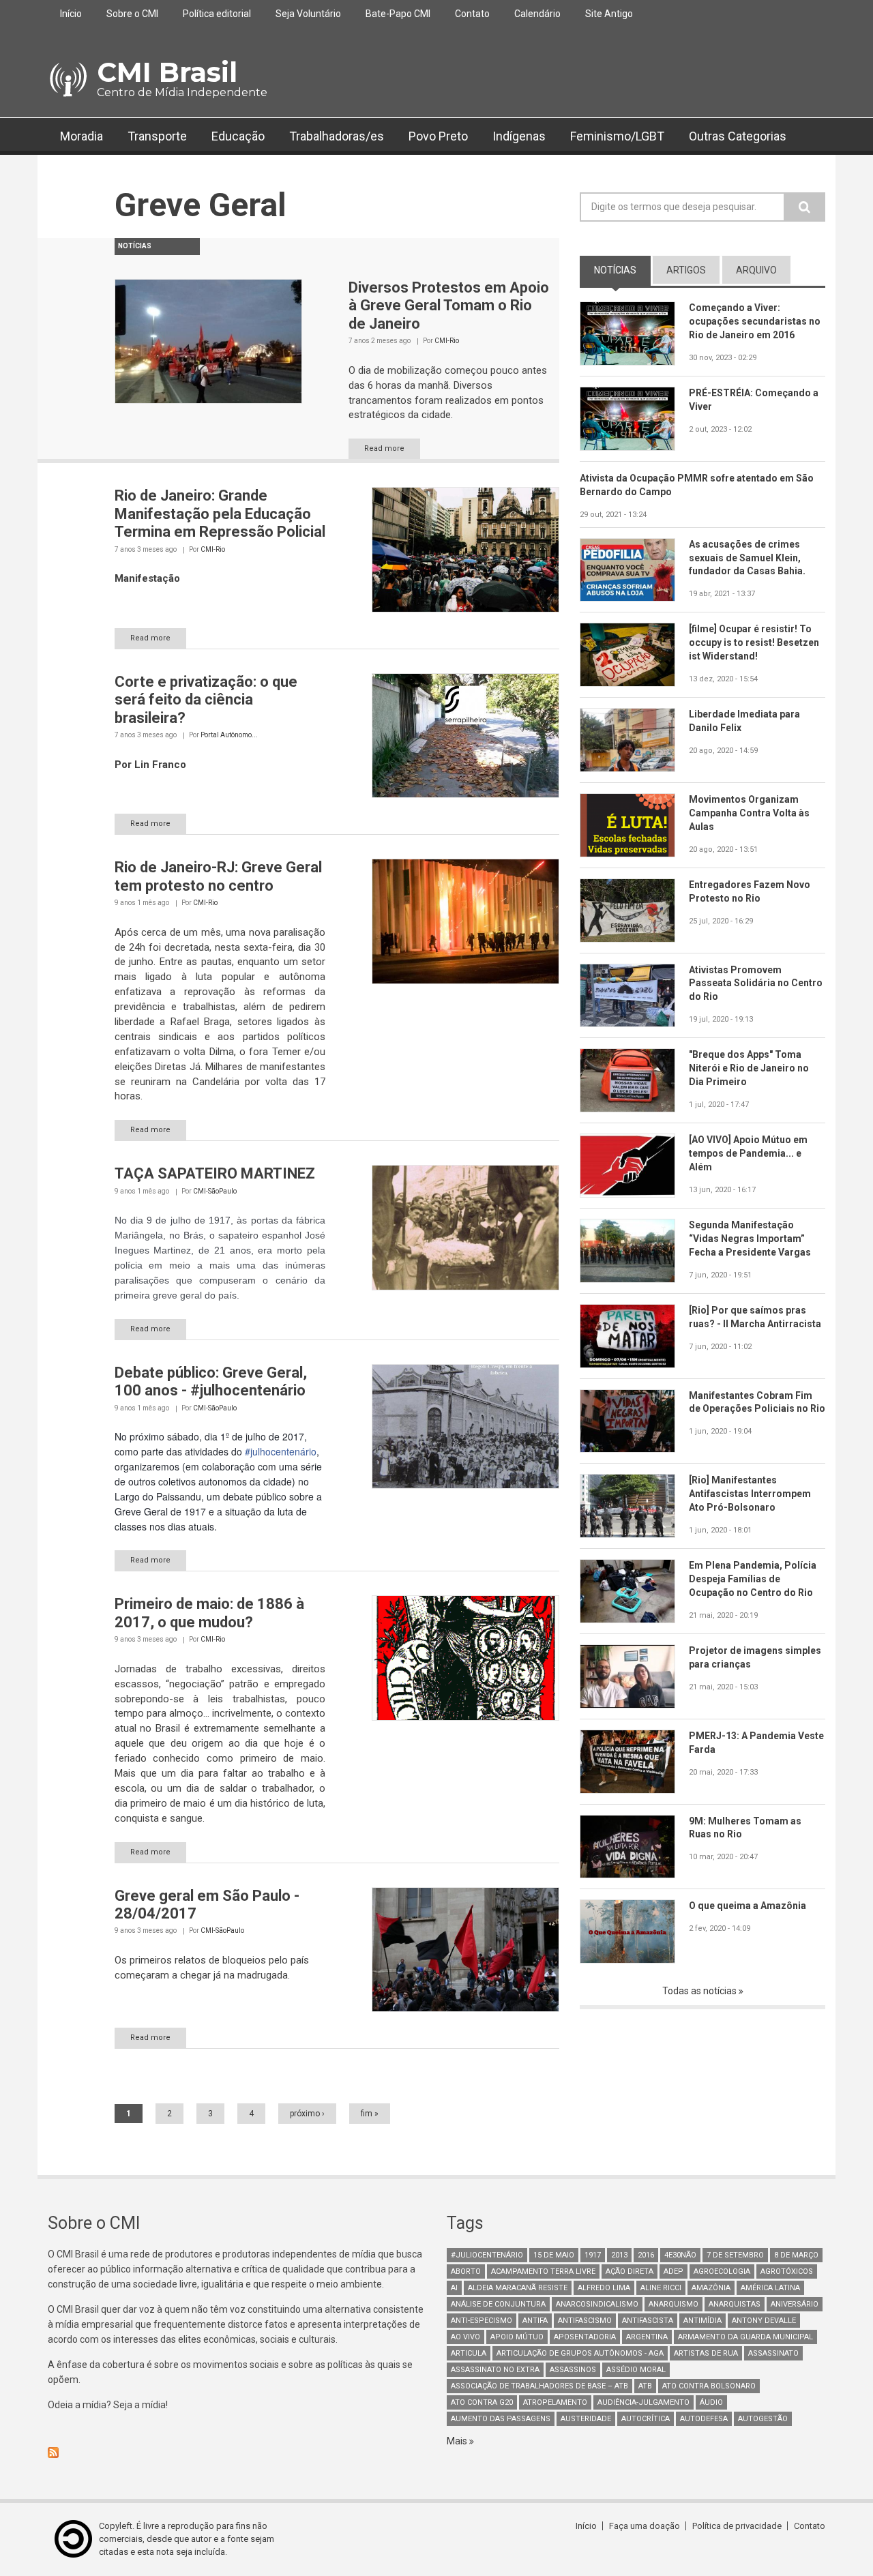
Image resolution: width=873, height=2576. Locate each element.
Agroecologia (722, 2271)
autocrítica (646, 2419)
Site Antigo (609, 14)
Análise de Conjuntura (498, 2304)
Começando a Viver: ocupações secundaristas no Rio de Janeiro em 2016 (755, 321)
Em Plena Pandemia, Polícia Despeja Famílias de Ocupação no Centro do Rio (753, 1579)
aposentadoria (585, 2337)
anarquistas (735, 2304)
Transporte (157, 136)
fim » (370, 2114)
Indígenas (519, 136)
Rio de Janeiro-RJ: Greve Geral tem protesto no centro (218, 876)
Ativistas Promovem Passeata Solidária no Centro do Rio (756, 983)
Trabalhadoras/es (337, 136)
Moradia (82, 136)
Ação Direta (630, 2271)
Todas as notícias (700, 1991)
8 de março (796, 2255)
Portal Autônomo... (229, 735)
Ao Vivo (465, 2337)
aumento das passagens (501, 2419)
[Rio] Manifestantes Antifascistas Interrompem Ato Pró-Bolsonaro (750, 1494)
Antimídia (702, 2321)
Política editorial (217, 14)
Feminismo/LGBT (617, 136)
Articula (469, 2353)
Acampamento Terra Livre (543, 2271)
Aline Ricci (661, 2288)
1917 (593, 2255)
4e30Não (680, 2255)
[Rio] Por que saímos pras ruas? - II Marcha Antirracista (755, 1317)
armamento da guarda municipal (745, 2337)
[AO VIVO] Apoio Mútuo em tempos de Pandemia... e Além (748, 1153)
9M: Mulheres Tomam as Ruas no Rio (745, 1828)
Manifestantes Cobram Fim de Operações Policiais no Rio (757, 1402)
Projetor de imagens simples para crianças (755, 1657)
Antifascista (648, 2321)
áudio (711, 2402)
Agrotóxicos (787, 2271)
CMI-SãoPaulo (215, 1191)
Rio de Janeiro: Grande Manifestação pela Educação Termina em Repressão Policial (220, 514)
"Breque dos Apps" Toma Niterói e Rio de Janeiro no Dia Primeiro (749, 1068)
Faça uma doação (645, 2526)
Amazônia (711, 2288)
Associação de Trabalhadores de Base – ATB (539, 2386)
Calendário (537, 14)
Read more (384, 448)
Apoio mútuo (517, 2337)
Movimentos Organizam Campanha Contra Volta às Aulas (749, 813)
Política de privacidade (737, 2526)
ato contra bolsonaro (709, 2386)
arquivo (756, 270)
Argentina (647, 2337)
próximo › (307, 2114)
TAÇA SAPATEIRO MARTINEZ (215, 1173)
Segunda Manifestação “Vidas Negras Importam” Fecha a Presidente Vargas (750, 1239)
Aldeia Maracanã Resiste (518, 2288)
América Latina (770, 2288)
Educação (238, 136)
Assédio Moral (636, 2370)
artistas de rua (706, 2353)
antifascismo (585, 2321)
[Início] (67, 80)
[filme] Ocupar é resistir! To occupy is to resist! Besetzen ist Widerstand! (754, 642)
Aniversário (795, 2304)
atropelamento (555, 2402)
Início (71, 14)
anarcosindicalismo (597, 2304)
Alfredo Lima (604, 2288)
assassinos (573, 2370)
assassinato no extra (495, 2370)
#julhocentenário (281, 1451)
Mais (458, 2441)
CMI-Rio (447, 341)
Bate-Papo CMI (398, 14)
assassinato (773, 2353)
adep (674, 2271)
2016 (646, 2255)
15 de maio (554, 2255)
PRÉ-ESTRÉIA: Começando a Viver (754, 400)
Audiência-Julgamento (643, 2402)
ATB (645, 2386)
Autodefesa (704, 2419)
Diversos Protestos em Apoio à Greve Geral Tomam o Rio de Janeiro (449, 306)
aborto (466, 2271)
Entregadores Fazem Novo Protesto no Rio (750, 891)
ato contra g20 (482, 2402)
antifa (535, 2321)
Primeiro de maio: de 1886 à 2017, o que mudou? (209, 1613)
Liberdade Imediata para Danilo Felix (744, 721)
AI (454, 2288)
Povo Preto (438, 136)
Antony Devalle (764, 2321)
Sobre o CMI (132, 14)
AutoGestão (763, 2419)
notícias (622, 270)
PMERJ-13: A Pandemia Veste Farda (756, 1743)
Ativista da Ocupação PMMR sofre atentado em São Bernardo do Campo (697, 485)
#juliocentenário (487, 2255)
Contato (472, 14)
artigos (686, 270)
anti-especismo (482, 2321)
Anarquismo (674, 2304)
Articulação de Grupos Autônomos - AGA (580, 2353)
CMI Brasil (167, 72)
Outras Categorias (738, 136)
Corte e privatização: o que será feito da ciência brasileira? (206, 700)
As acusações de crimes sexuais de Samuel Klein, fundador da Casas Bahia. (747, 558)
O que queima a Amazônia (748, 1906)
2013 (619, 2255)
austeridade (586, 2419)
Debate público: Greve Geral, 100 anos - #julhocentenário (211, 1381)
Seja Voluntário (308, 14)
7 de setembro (735, 2255)
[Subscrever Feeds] (237, 2453)
